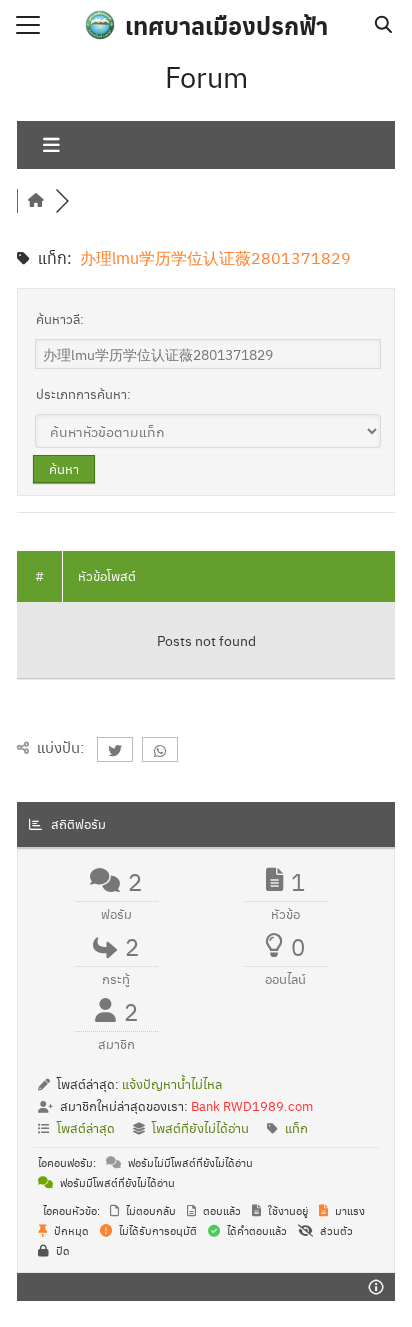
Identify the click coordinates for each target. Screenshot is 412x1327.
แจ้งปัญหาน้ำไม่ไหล (172, 1083)
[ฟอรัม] (36, 200)
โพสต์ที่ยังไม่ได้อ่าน (200, 1127)
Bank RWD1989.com (252, 1105)
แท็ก (296, 1127)
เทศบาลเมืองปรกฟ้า (226, 25)
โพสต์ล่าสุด (86, 1127)
